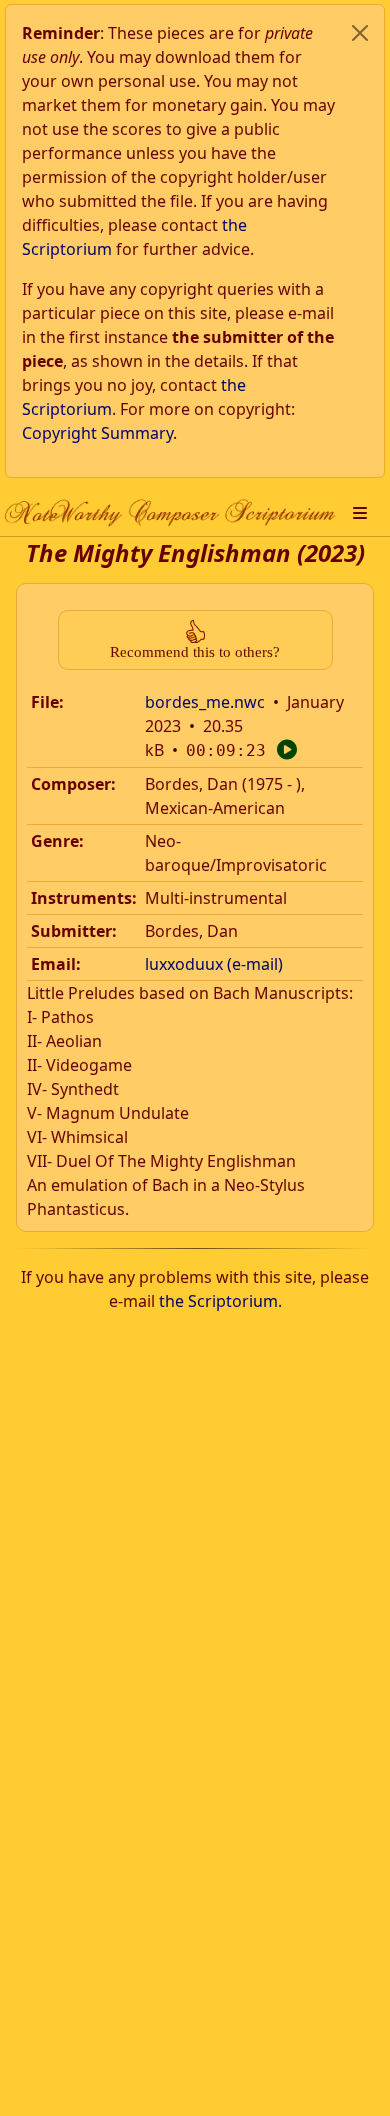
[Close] (360, 33)
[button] (360, 513)
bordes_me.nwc (205, 702)
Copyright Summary (97, 433)
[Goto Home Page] (170, 512)
